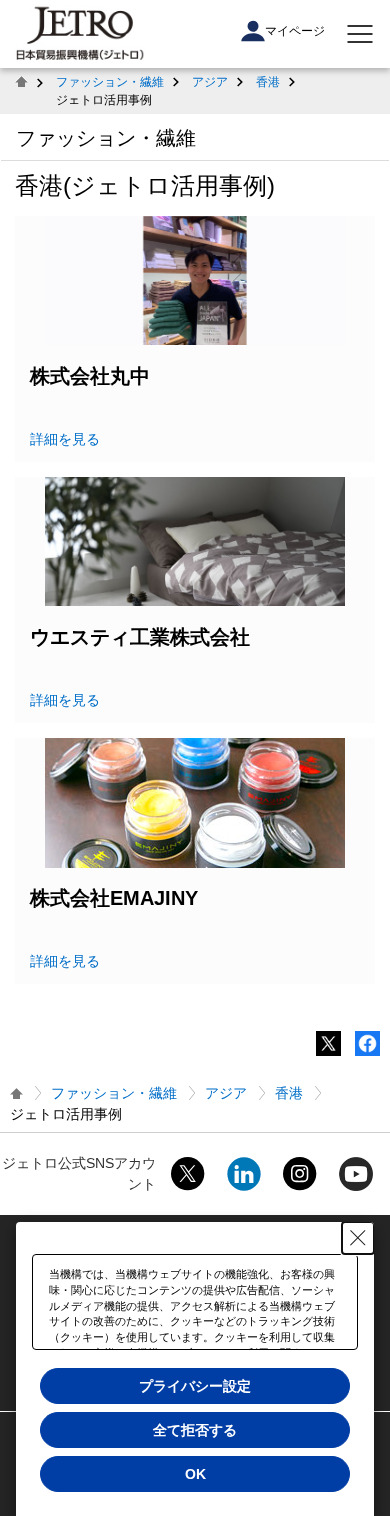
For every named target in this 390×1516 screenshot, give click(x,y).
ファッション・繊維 (110, 82)
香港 (268, 82)
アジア (210, 82)
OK (195, 1474)
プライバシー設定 (195, 1386)
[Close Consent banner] (358, 1238)
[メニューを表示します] (360, 34)
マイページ (295, 31)
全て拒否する (195, 1430)
